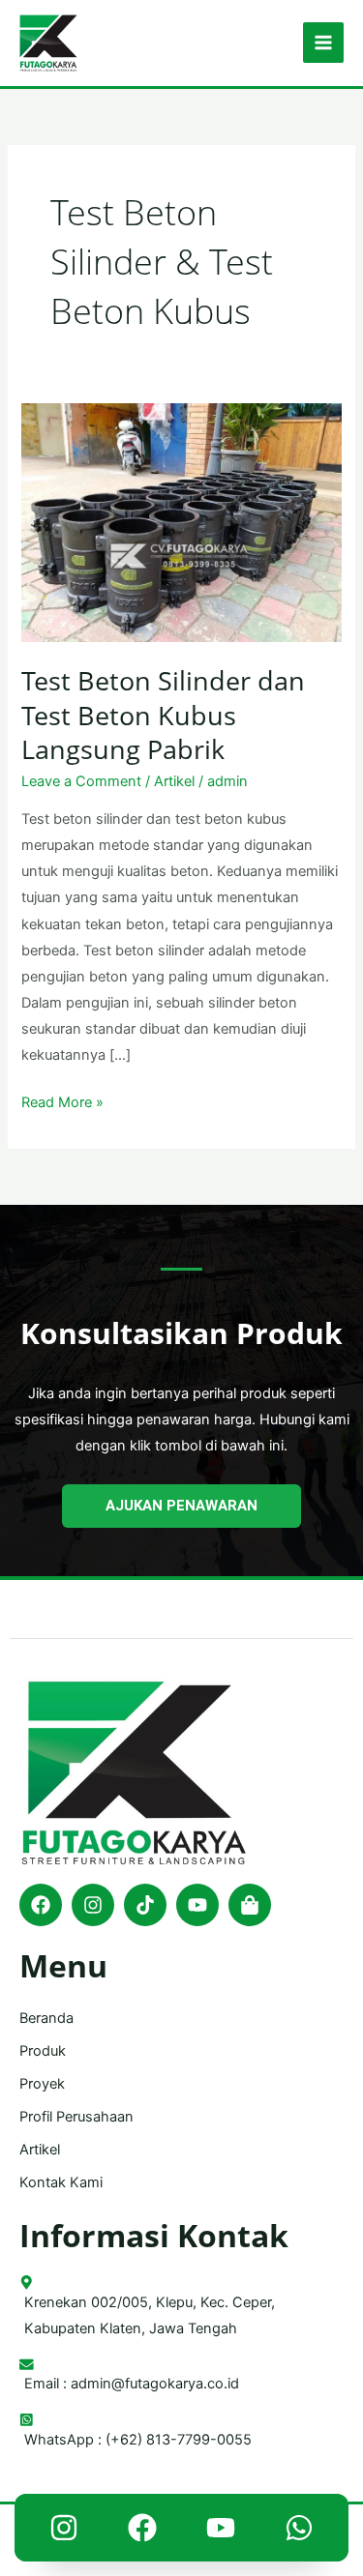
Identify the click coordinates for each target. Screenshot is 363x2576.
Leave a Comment (81, 781)
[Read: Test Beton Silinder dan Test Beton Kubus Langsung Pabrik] (181, 522)
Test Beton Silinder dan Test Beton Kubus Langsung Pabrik (163, 715)
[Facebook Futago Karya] (142, 2532)
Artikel (174, 781)
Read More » (62, 1100)
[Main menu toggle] (323, 43)
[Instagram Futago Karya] (64, 2532)
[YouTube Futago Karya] (221, 2532)
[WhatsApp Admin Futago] (299, 2532)
